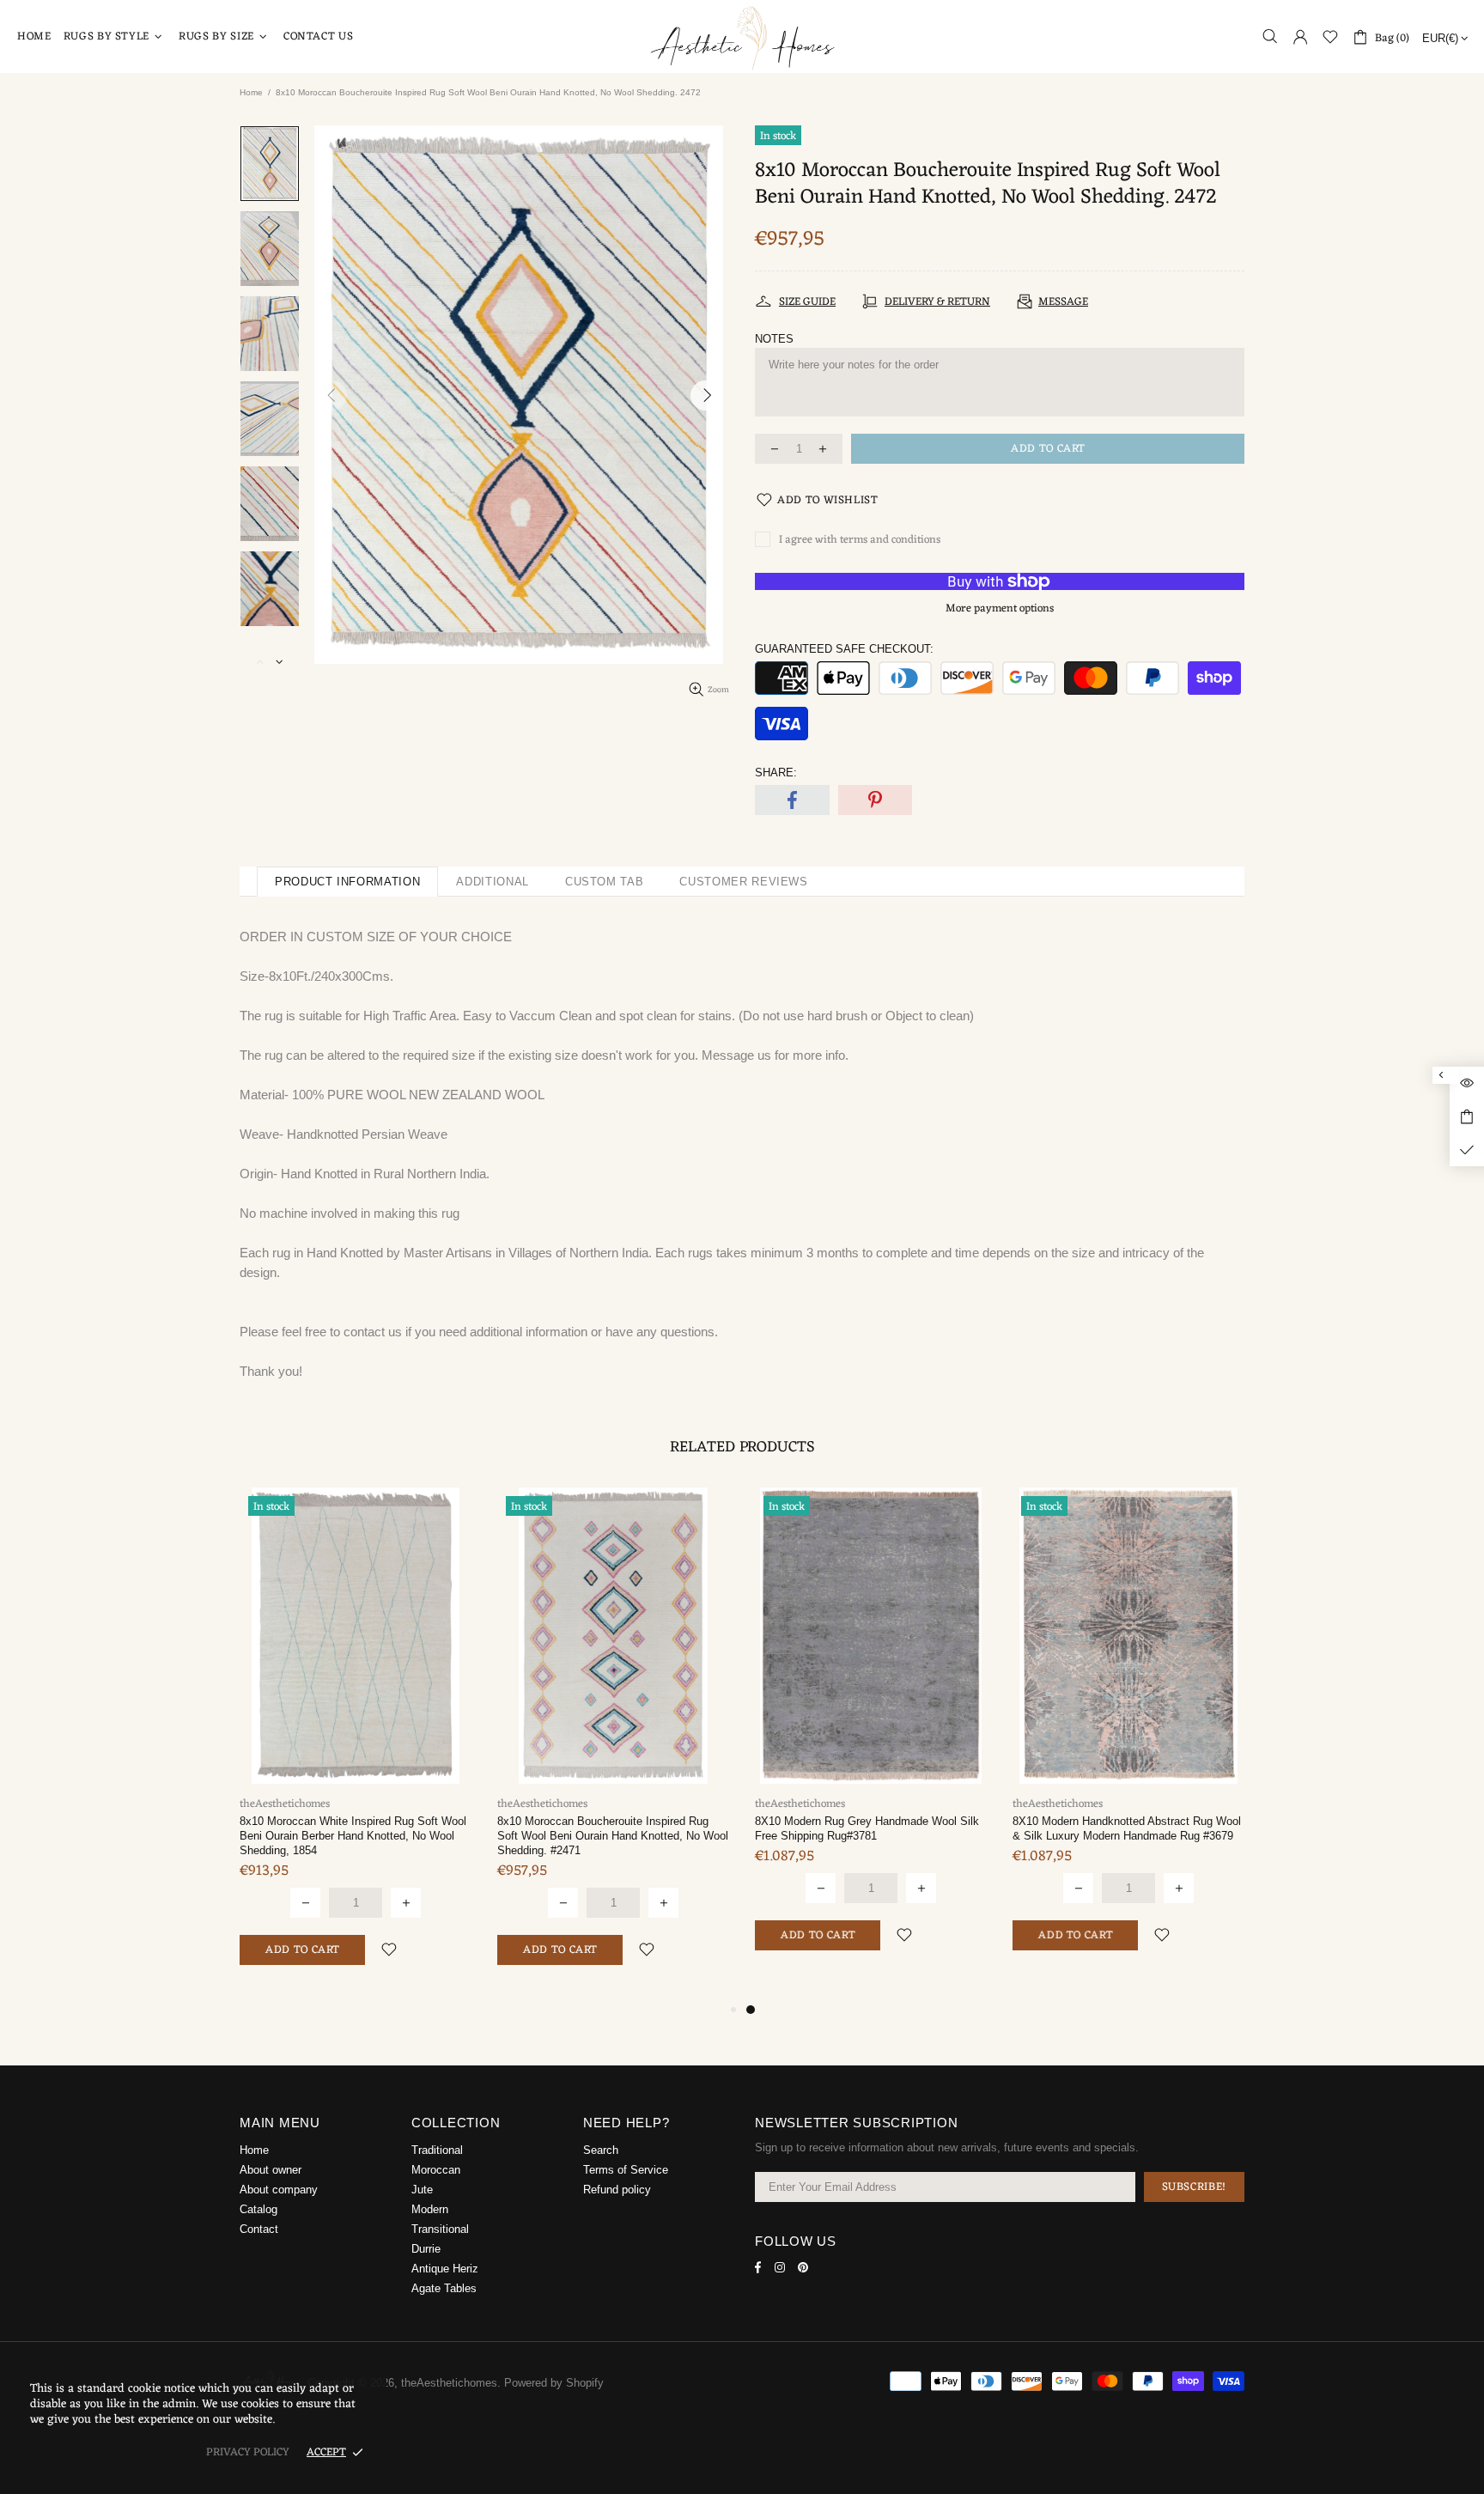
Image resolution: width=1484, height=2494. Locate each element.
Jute (422, 2190)
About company (279, 2190)
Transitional (440, 2229)
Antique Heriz (445, 2269)
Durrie (426, 2249)
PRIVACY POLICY (248, 2452)
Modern (430, 2209)
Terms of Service (626, 2170)
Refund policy (617, 2190)
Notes (774, 339)
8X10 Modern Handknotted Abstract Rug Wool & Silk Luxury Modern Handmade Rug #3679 (1127, 1828)
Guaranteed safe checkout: (844, 649)
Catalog (258, 2209)
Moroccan (436, 2170)
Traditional (437, 2150)
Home (251, 92)
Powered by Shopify (554, 2383)
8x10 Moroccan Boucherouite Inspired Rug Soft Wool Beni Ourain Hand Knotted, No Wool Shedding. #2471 (613, 1836)
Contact (259, 2229)
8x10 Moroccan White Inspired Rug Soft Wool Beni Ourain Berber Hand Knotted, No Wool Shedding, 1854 (353, 1836)
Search (601, 2150)
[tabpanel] (871, 1737)
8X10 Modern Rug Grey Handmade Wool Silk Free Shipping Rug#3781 (867, 1828)
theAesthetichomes (742, 36)
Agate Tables (444, 2288)
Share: (776, 773)
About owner (271, 2170)
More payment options (1000, 608)
